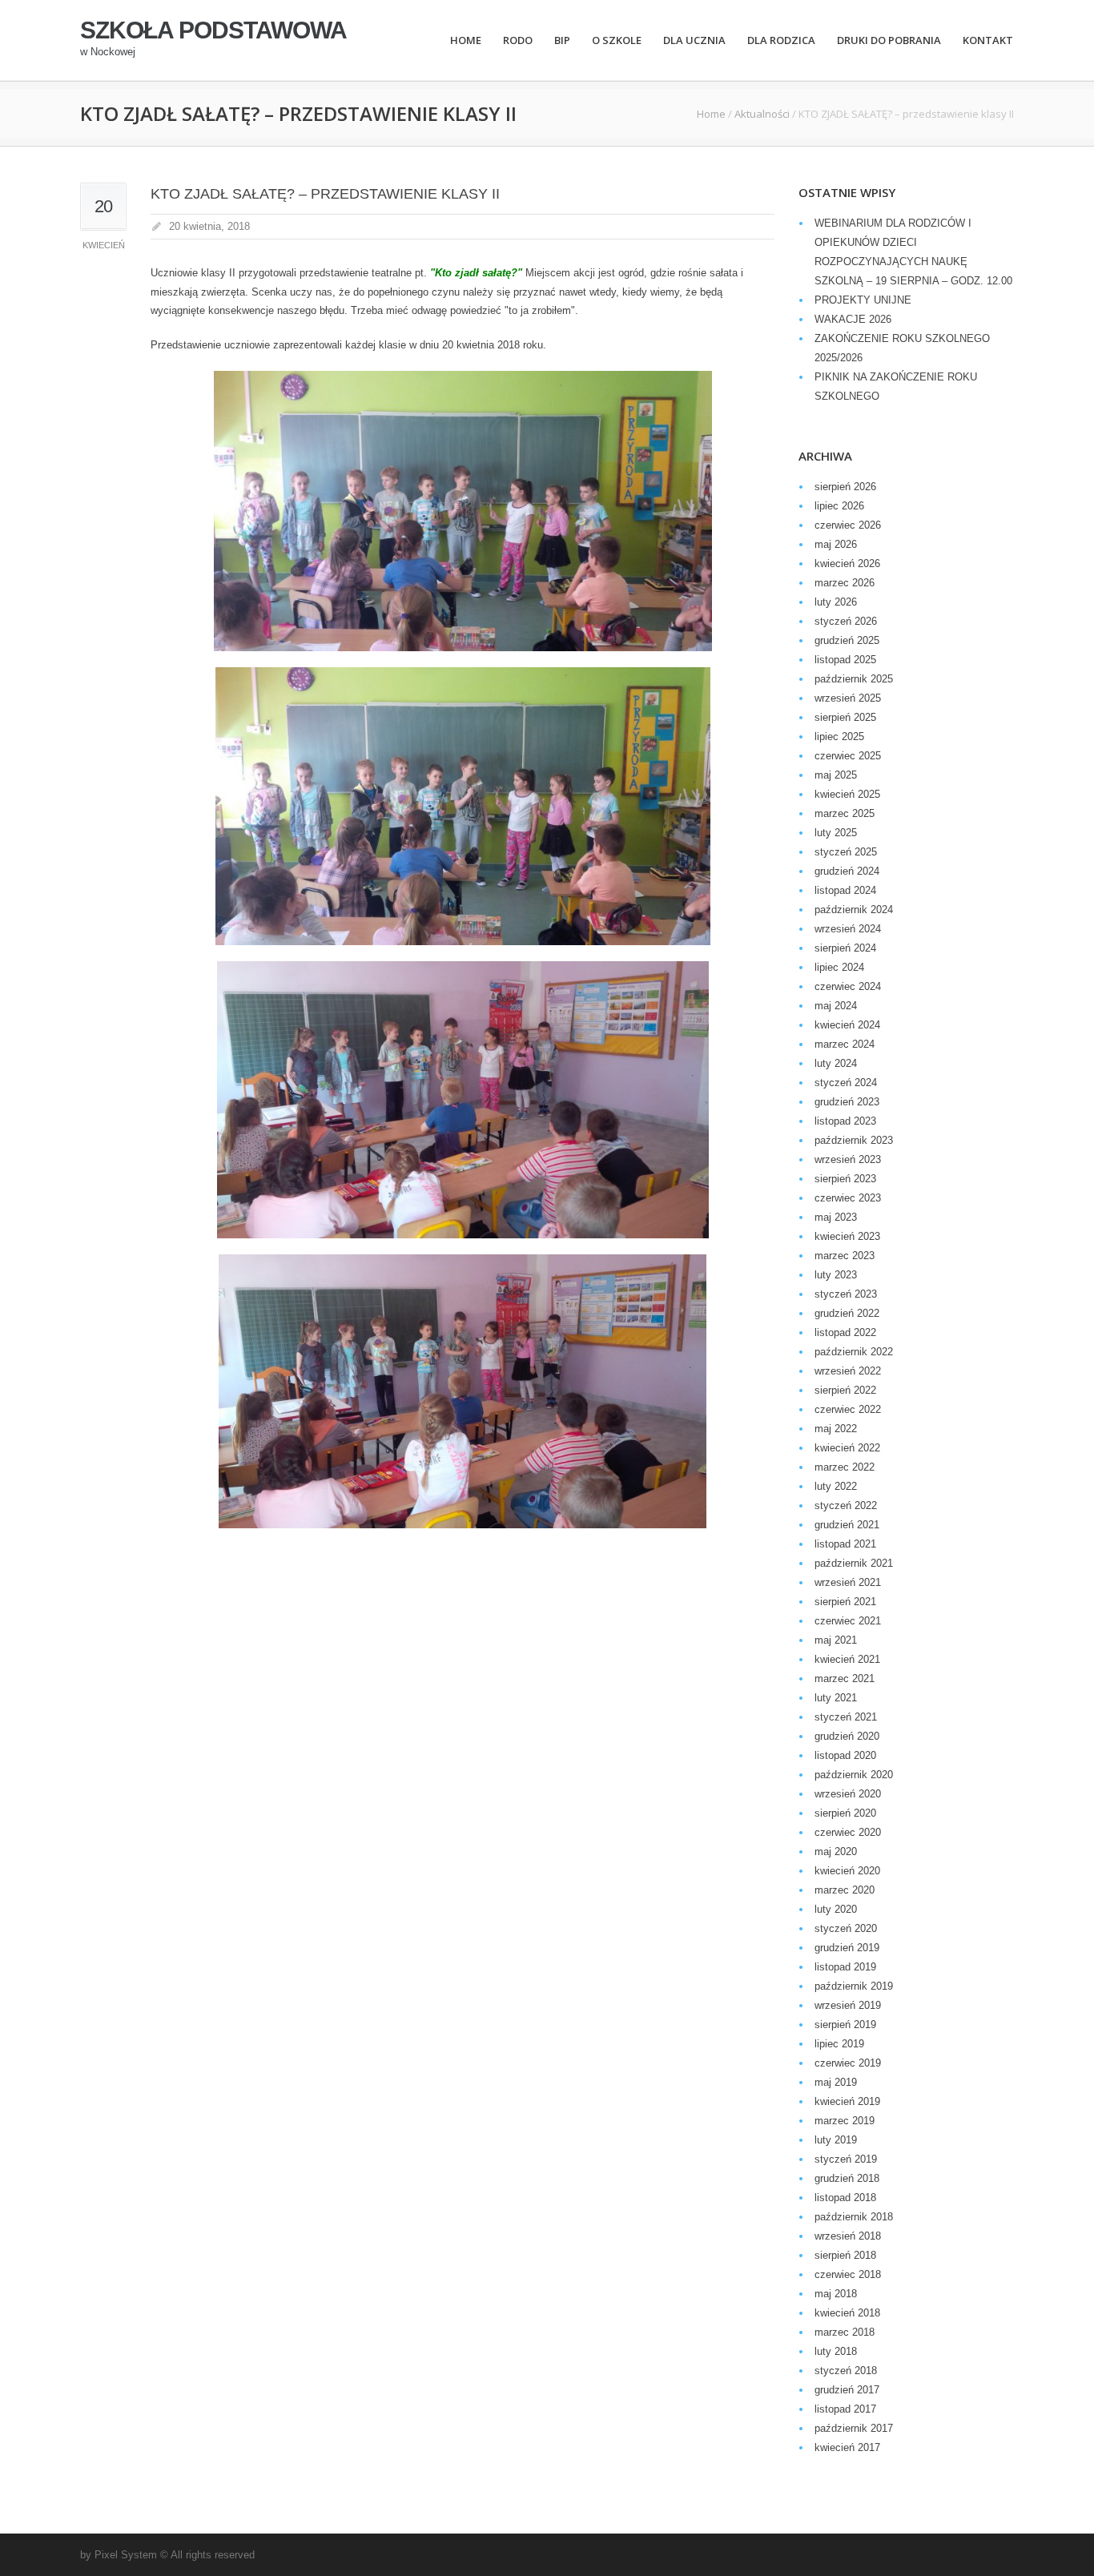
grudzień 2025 (847, 640)
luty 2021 (836, 1698)
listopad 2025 (845, 660)
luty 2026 (836, 602)
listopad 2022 (845, 1332)
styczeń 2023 (846, 1294)
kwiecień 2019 (847, 2101)
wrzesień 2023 (848, 1159)
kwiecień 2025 (847, 794)
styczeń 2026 (846, 621)
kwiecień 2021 (847, 1659)
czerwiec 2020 (848, 1832)
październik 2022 (854, 1352)
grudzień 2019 (847, 1948)
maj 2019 (836, 2082)
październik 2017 (854, 2428)
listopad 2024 (845, 890)
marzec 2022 (845, 1467)
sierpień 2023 (845, 1179)
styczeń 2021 (846, 1717)
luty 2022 (836, 1486)
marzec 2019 (845, 2121)
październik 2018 (854, 2217)
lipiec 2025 (839, 737)
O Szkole (617, 40)
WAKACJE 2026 (853, 319)
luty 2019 (836, 2140)
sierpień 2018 (845, 2255)
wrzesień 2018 (848, 2236)
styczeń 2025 (846, 852)
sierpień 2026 (845, 487)
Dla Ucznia (694, 40)
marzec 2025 (845, 813)
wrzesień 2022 (848, 1371)
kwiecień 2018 (847, 2313)
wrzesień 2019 (848, 2005)
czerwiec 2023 (848, 1198)
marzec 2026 (845, 583)
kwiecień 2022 (847, 1448)
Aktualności (762, 114)
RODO (518, 40)
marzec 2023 (845, 1256)
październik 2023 (854, 1140)
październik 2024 (854, 910)
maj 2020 (836, 1851)
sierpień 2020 (845, 1813)
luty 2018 (836, 2351)
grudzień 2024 (847, 871)
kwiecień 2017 (847, 2447)
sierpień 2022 (845, 1390)
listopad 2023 (845, 1121)
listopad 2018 (845, 2198)
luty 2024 (836, 1063)
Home (466, 40)
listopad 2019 (845, 1967)
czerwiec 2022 (848, 1409)
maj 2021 (836, 1640)
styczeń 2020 (846, 1928)
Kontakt (988, 40)
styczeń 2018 (846, 2371)
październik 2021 (854, 1563)
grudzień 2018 (847, 2178)
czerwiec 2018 (848, 2274)
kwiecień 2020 (847, 1871)
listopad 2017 (845, 2409)
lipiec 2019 (839, 2044)
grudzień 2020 (847, 1736)
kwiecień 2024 (847, 1025)
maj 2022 (836, 1429)
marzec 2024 (845, 1044)
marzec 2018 (845, 2332)
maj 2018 (836, 2294)
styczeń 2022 (846, 1505)
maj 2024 (836, 1006)
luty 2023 (836, 1275)
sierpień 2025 (845, 717)
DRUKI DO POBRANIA (889, 40)
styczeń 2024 (846, 1083)
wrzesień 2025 (848, 698)
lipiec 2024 (839, 967)
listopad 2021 (845, 1544)
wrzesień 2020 (848, 1794)
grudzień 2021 (847, 1525)
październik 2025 (854, 679)
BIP (562, 40)
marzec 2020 (845, 1890)
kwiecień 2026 (847, 563)
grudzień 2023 (847, 1102)
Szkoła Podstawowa (213, 30)
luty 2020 (836, 1909)
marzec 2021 (845, 1678)
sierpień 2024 (845, 948)
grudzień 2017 (847, 2390)
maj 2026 (836, 544)
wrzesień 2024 (848, 929)
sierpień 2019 (845, 2025)
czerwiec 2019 (848, 2063)
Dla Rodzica (781, 40)
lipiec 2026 (839, 506)
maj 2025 (836, 775)
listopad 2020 (845, 1755)
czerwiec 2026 (848, 525)
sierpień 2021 (845, 1602)
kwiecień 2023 (847, 1236)
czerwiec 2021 (848, 1621)
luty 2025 (836, 833)
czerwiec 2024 (848, 986)
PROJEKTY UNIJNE (863, 300)
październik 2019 (854, 1986)
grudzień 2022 (847, 1313)
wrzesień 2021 (848, 1582)
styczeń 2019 (846, 2159)
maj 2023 (836, 1217)
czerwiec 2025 (848, 756)
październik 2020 (854, 1775)
